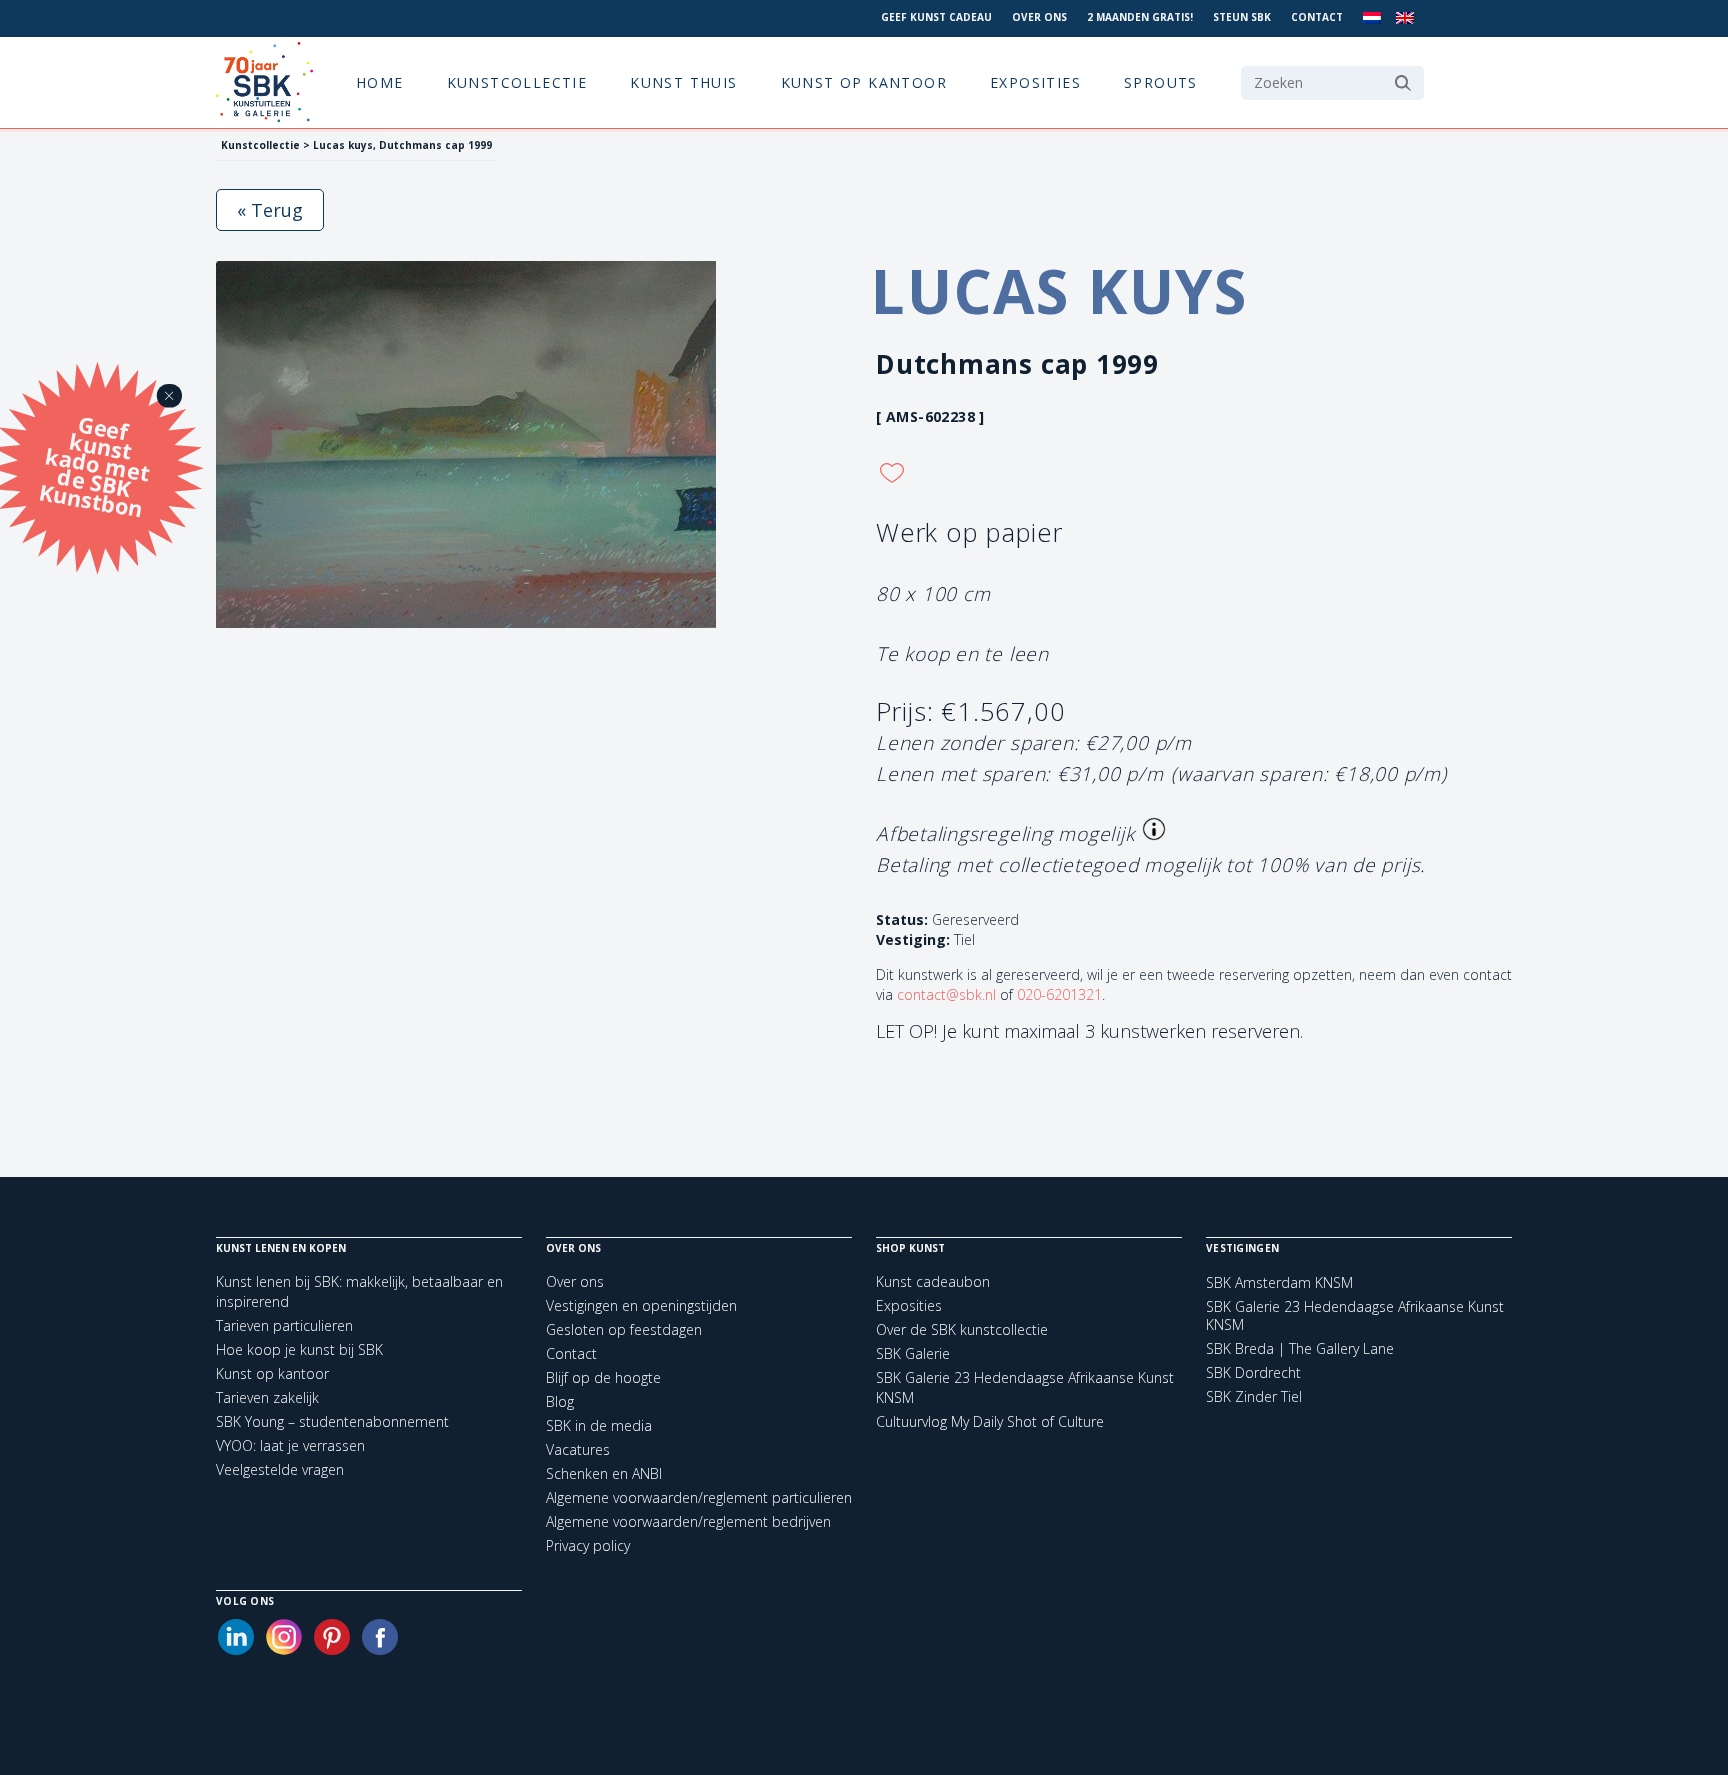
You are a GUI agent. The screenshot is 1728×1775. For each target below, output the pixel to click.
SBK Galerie (913, 1353)
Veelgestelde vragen (280, 1469)
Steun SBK (1242, 17)
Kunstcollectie (517, 82)
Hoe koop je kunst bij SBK (299, 1349)
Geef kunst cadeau (936, 17)
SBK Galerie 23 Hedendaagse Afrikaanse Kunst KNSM (1355, 1316)
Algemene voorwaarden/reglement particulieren (699, 1497)
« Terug (270, 210)
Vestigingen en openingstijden (641, 1305)
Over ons (1039, 17)
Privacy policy (588, 1545)
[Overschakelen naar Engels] (1405, 18)
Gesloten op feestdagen (624, 1329)
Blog (560, 1401)
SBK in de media (599, 1425)
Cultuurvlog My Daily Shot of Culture (990, 1421)
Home (380, 82)
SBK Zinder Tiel (1254, 1397)
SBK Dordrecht (1253, 1373)
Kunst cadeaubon (933, 1281)
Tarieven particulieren (284, 1325)
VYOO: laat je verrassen (290, 1445)
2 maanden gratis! (1140, 17)
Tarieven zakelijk (267, 1397)
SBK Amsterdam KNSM (1279, 1283)
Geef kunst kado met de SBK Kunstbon (94, 464)
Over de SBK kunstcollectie (962, 1329)
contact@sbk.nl (946, 994)
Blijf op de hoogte (603, 1377)
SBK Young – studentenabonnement (332, 1421)
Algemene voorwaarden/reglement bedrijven (688, 1521)
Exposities (1035, 82)
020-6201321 (1059, 994)
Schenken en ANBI (604, 1473)
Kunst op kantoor (864, 82)
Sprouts (1161, 82)
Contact (1317, 17)
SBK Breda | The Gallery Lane (1300, 1349)
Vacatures (578, 1449)
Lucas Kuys (1059, 291)
